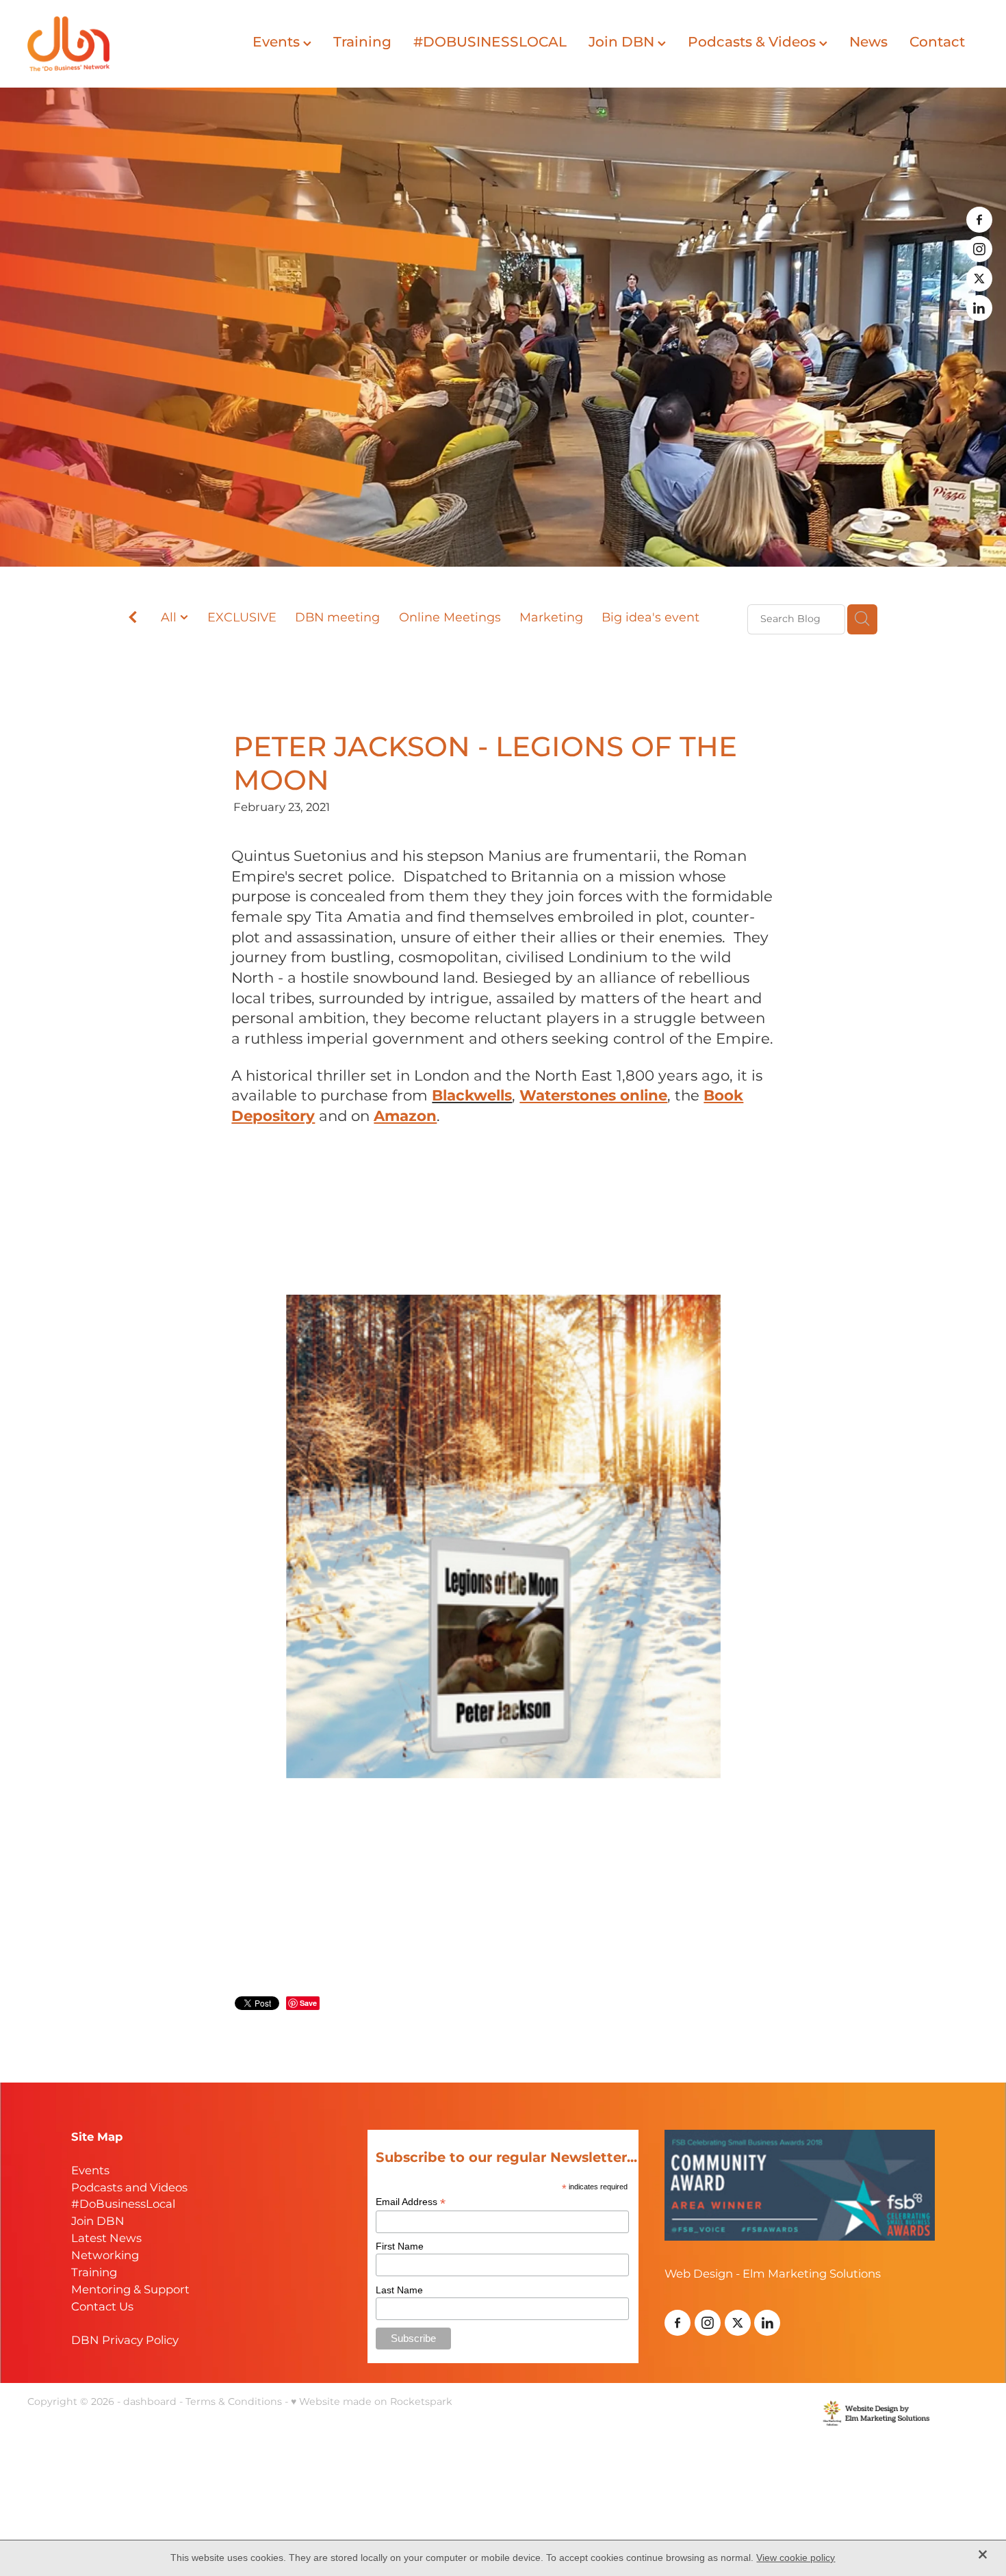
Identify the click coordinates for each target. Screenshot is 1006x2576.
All (170, 618)
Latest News (106, 2239)
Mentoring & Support (130, 2290)
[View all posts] (133, 620)
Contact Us (102, 2307)
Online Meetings (450, 618)
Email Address (411, 2202)
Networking (105, 2256)
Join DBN (623, 42)
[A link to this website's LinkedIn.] (979, 308)
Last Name (399, 2290)
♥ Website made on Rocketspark (372, 2402)
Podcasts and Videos (129, 2188)
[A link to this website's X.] (979, 279)
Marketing (551, 618)
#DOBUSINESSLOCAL (490, 42)
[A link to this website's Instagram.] (979, 249)
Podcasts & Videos (753, 42)
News (868, 42)
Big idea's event (650, 618)
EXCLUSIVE (242, 618)
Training (362, 42)
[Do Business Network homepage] (122, 44)
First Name (400, 2246)
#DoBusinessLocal (123, 2205)
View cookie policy (796, 2558)
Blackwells (472, 1096)
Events (278, 42)
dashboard (150, 2402)
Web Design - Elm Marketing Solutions (773, 2275)
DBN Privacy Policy (125, 2341)
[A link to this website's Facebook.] (979, 220)
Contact (937, 42)
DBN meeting (337, 618)
